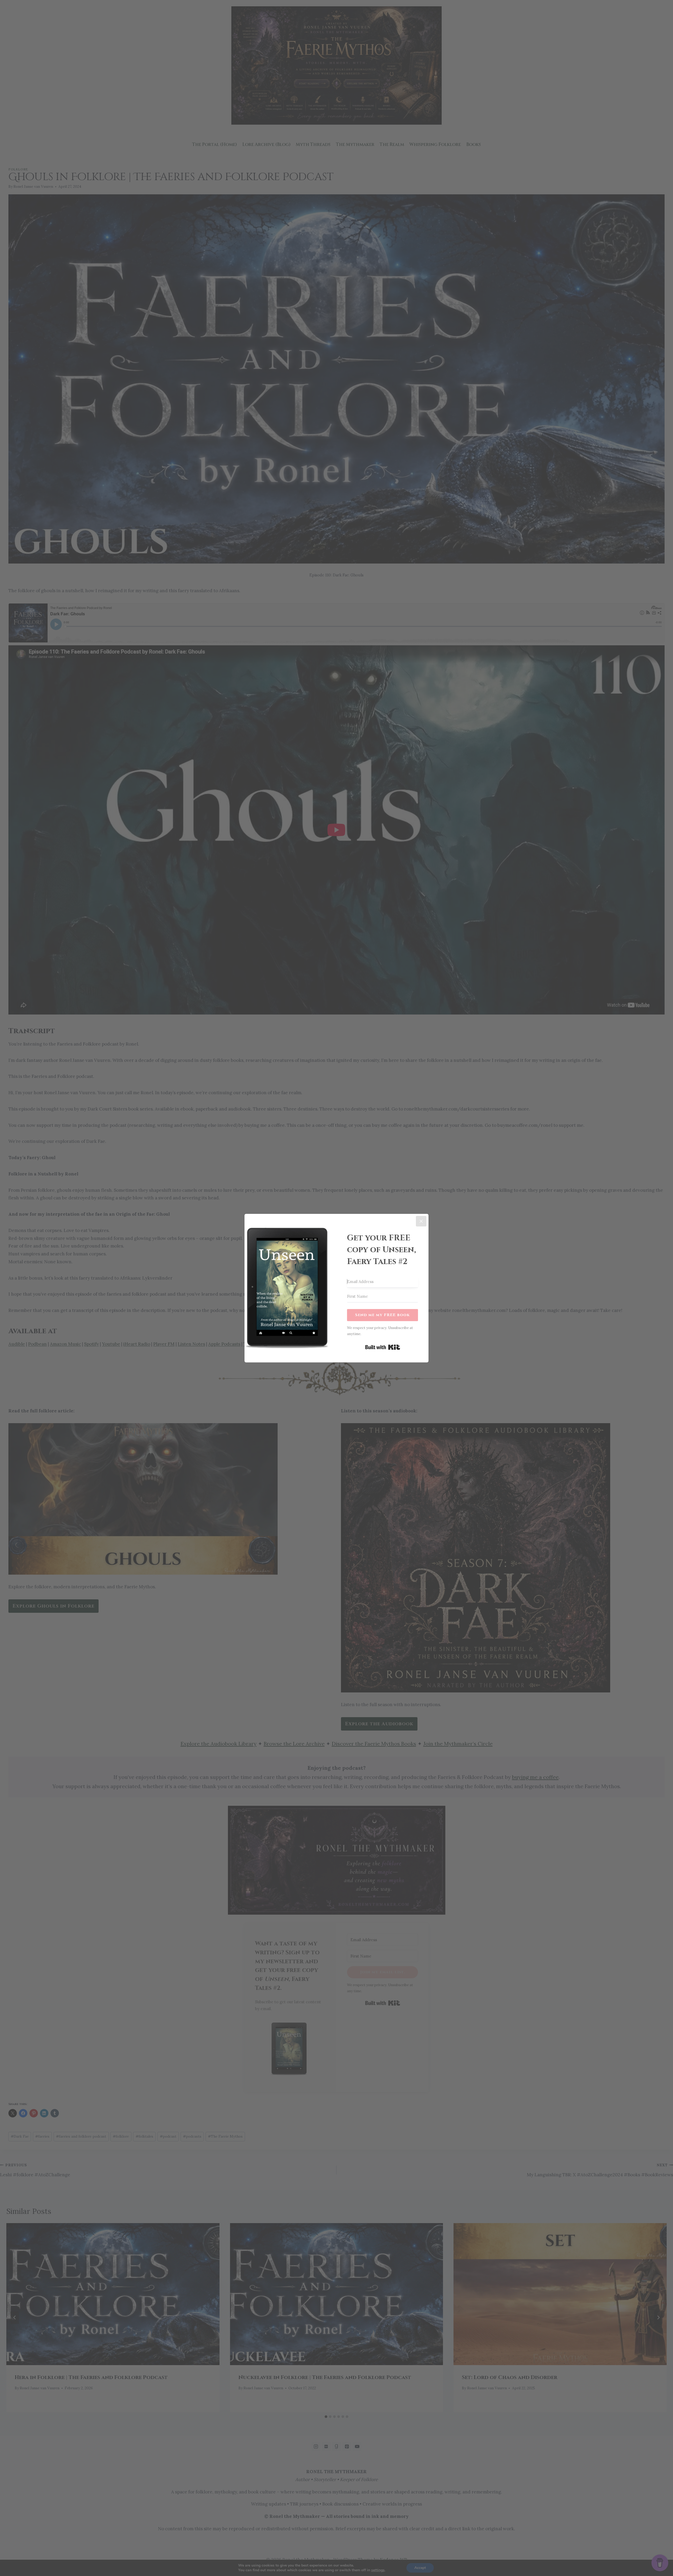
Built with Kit (383, 1347)
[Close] (421, 1221)
